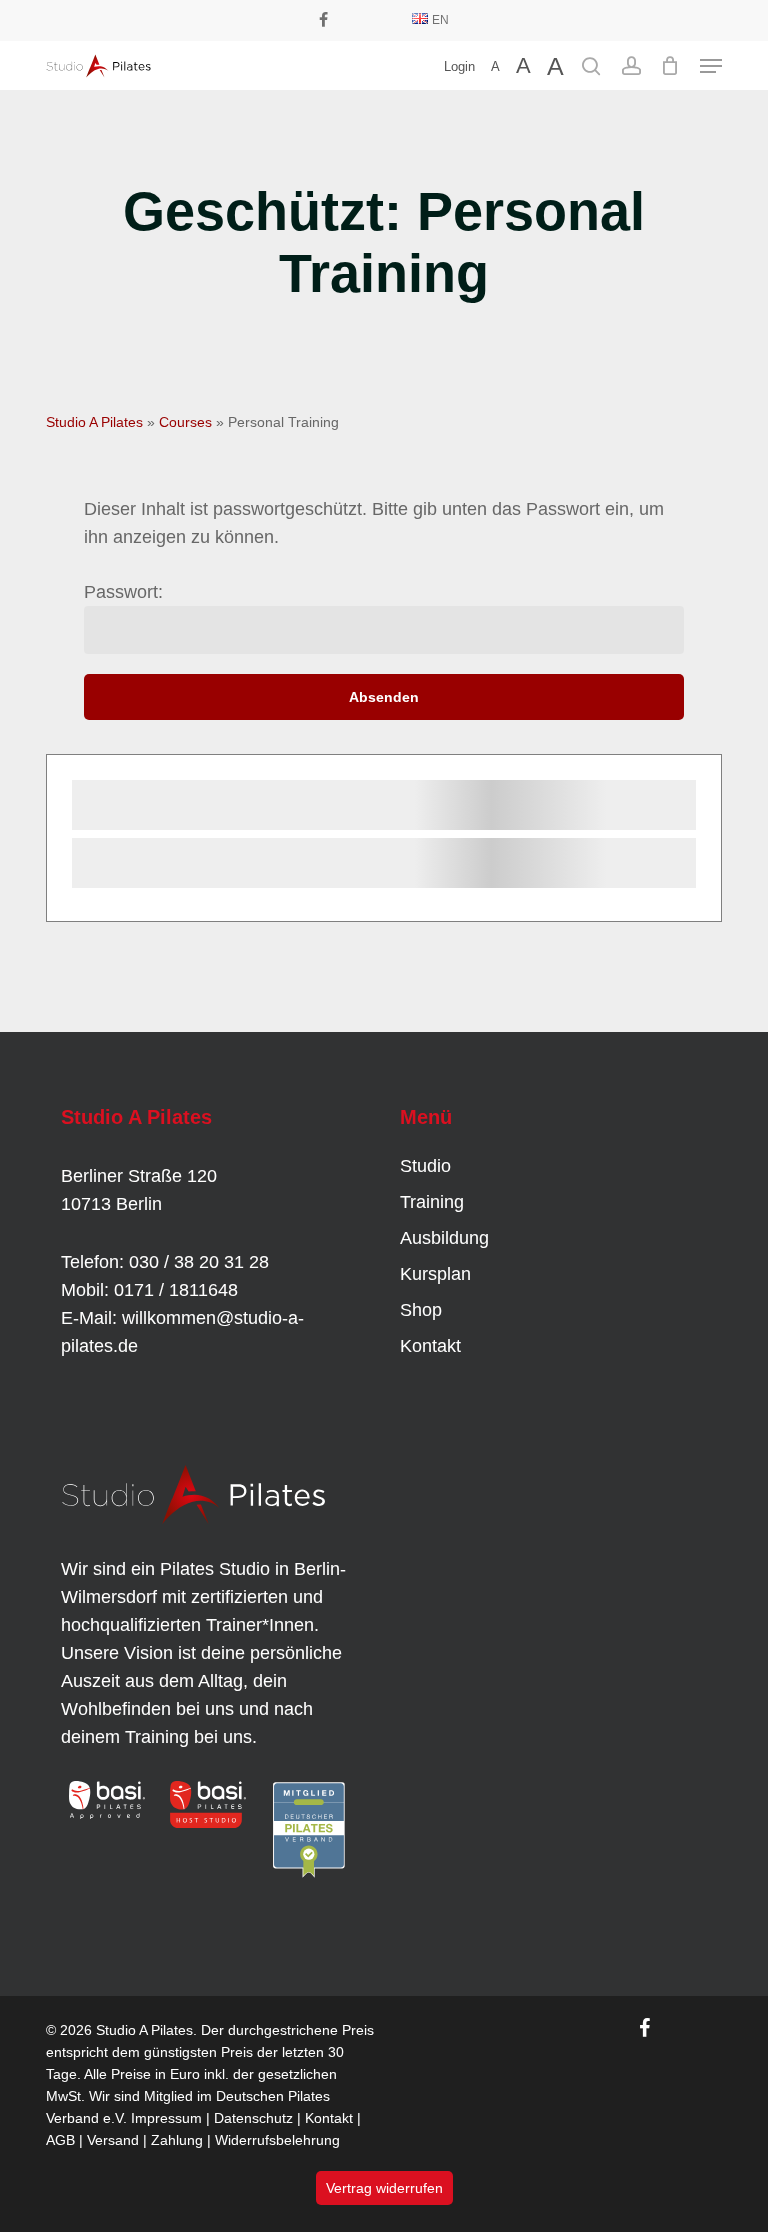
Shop (421, 1310)
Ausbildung (444, 1238)
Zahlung (177, 2140)
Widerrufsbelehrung (277, 2140)
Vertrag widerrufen (384, 2188)
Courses (185, 422)
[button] (711, 66)
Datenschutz (253, 2118)
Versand (113, 2140)
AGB (60, 2140)
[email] (386, 20)
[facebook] (323, 20)
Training (432, 1202)
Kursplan (435, 1274)
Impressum (166, 2118)
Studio (425, 1166)
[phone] (354, 20)
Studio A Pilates (94, 422)
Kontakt (430, 1346)
